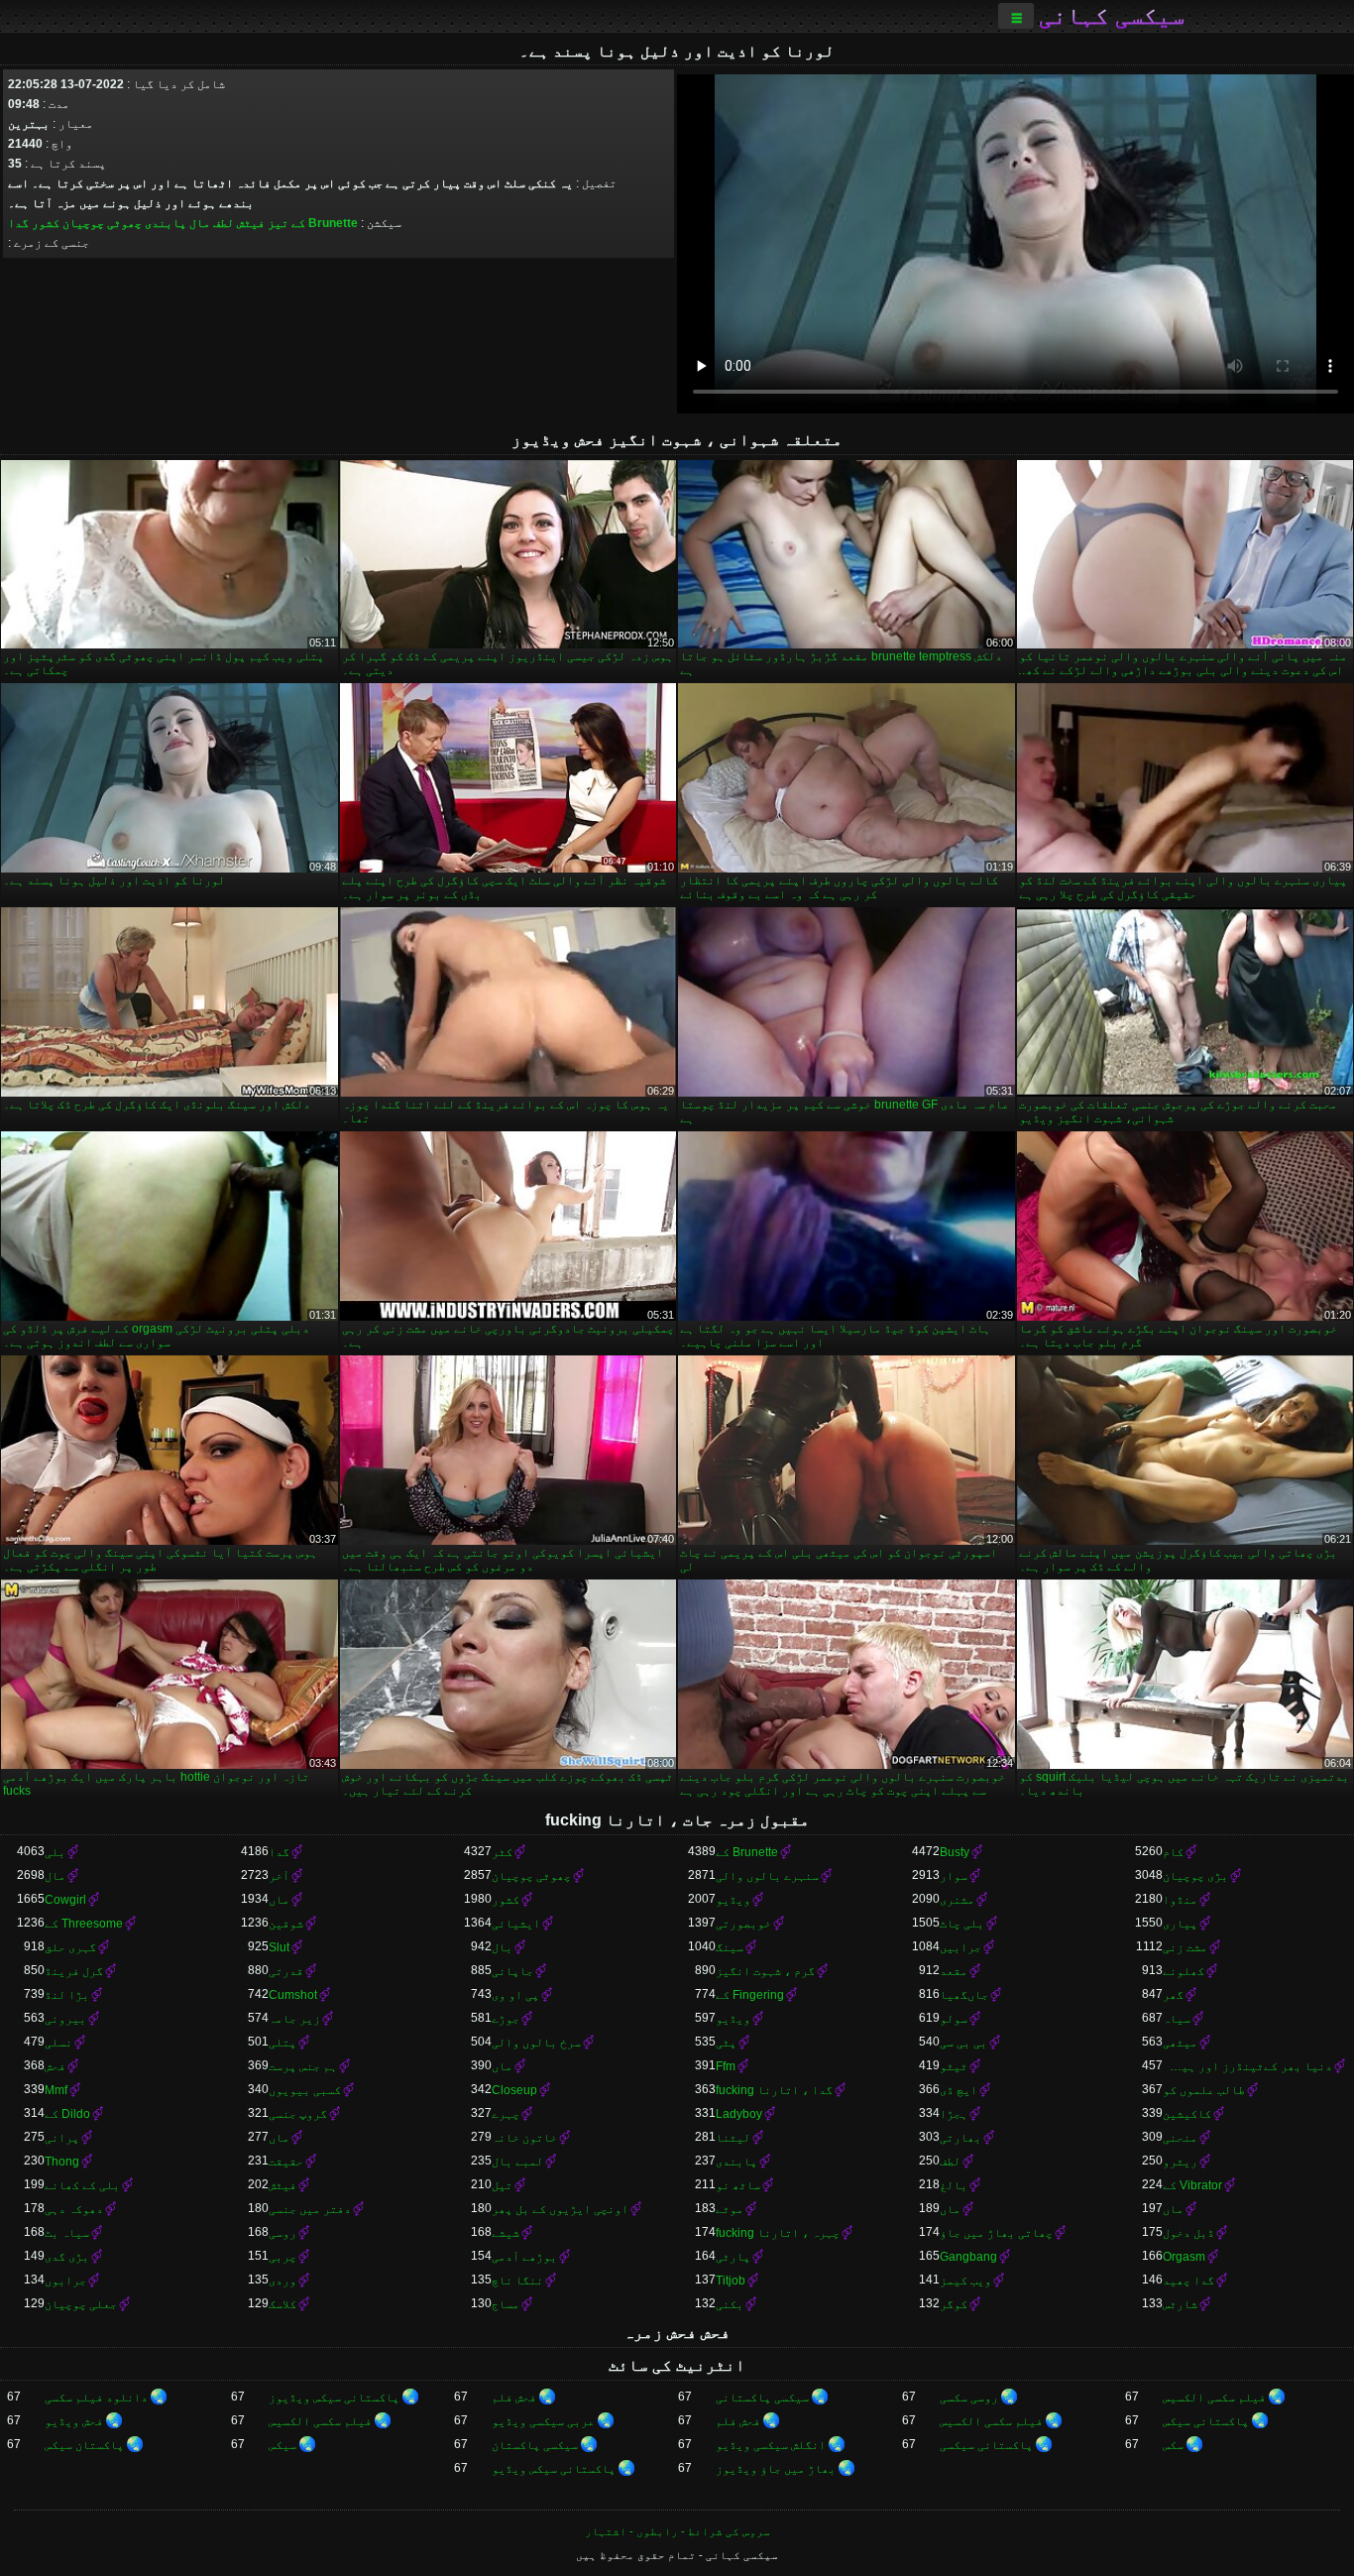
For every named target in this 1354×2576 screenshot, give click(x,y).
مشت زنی (1185, 1947)
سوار (954, 1876)
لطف (224, 223)
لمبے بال (517, 2162)
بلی (55, 1852)
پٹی (726, 2043)
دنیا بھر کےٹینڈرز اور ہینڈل (1247, 2066)
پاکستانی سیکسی (986, 2445)
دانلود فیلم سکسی (96, 2398)
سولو (954, 2019)
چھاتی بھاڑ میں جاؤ (996, 2233)
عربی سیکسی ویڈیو (543, 2421)
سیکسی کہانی (1112, 16)
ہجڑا (954, 2114)
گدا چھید (1188, 2281)
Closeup (514, 2090)
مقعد (954, 1971)
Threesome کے (84, 1924)
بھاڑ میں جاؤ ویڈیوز (776, 2469)
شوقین (286, 1924)
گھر (1173, 1995)
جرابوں (65, 2281)
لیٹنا (733, 2138)
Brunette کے (325, 223)
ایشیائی (516, 1924)
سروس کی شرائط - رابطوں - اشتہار (677, 2531)
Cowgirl (65, 1900)
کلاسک (282, 2304)
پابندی (166, 223)
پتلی (282, 2043)
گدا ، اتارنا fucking (774, 2090)
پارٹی (733, 2257)
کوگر (954, 2304)
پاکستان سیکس (84, 2445)
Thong (62, 2162)
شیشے (506, 2233)
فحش (55, 2066)
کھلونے (1184, 1971)
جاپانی (512, 1971)
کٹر (502, 1852)
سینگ (730, 1947)
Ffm (726, 2066)
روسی (282, 2233)
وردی (282, 2281)
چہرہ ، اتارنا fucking (778, 2233)
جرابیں (960, 1947)
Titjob (731, 2281)
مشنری (957, 1900)
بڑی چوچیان (1195, 1876)
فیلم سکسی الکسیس (1214, 2398)
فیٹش (251, 223)
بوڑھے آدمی (524, 2257)
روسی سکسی (969, 2398)
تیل (502, 2185)
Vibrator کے (1192, 2185)
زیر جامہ (294, 2019)
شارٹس (1180, 2304)
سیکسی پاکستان (535, 2445)
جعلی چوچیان (81, 2304)
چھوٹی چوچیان (102, 223)
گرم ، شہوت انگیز (765, 1971)
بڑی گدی (67, 2257)
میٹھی (1180, 2043)
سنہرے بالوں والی (767, 1876)
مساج (506, 2304)
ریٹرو (1180, 2162)
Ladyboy (739, 2114)
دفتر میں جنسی (310, 2209)
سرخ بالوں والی (536, 2043)
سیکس (282, 2445)
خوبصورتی (743, 1924)
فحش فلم (514, 2398)
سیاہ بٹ (67, 2233)
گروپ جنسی (298, 2114)
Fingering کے (750, 1995)
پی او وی (515, 1995)
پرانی (62, 2138)
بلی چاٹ (962, 1924)
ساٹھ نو (738, 2185)
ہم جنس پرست (303, 2066)
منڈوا (1180, 1900)
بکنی (730, 2304)
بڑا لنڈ (67, 1995)
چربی (282, 2257)
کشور (46, 223)
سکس (1173, 2445)
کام (1173, 1852)
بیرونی (65, 2019)
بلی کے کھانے (82, 2185)
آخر (279, 1876)
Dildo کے (67, 2114)
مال (200, 223)
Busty (955, 1852)
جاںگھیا (964, 1995)
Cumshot (293, 1995)
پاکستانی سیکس (1206, 2421)
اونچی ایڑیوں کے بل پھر (560, 2209)
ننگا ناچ (517, 2281)
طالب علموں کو (1204, 2090)
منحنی (1180, 2138)
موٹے (730, 2209)
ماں (279, 1900)
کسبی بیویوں (305, 2090)
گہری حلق (70, 1947)
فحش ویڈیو (74, 2421)
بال (502, 1947)
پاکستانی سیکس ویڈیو (554, 2469)
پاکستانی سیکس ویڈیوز (334, 2398)
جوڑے (506, 2019)
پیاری (1180, 1924)
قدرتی (286, 1971)
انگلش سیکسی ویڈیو (771, 2445)
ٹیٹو (954, 2066)
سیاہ (1177, 2019)
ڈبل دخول (1188, 2233)
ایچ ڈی (959, 2090)
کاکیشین (1187, 2114)
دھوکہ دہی (74, 2209)
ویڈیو (733, 1900)
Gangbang (968, 2257)
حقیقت (286, 2162)
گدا (18, 223)
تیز (278, 223)
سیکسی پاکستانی (762, 2398)
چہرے (506, 2114)
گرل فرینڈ (74, 1971)
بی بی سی (963, 2043)
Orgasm (1184, 2257)
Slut (279, 1947)
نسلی (58, 2043)
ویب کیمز (965, 2281)
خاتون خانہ (524, 2138)
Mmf (56, 2090)
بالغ (954, 2185)
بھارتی (960, 2138)
